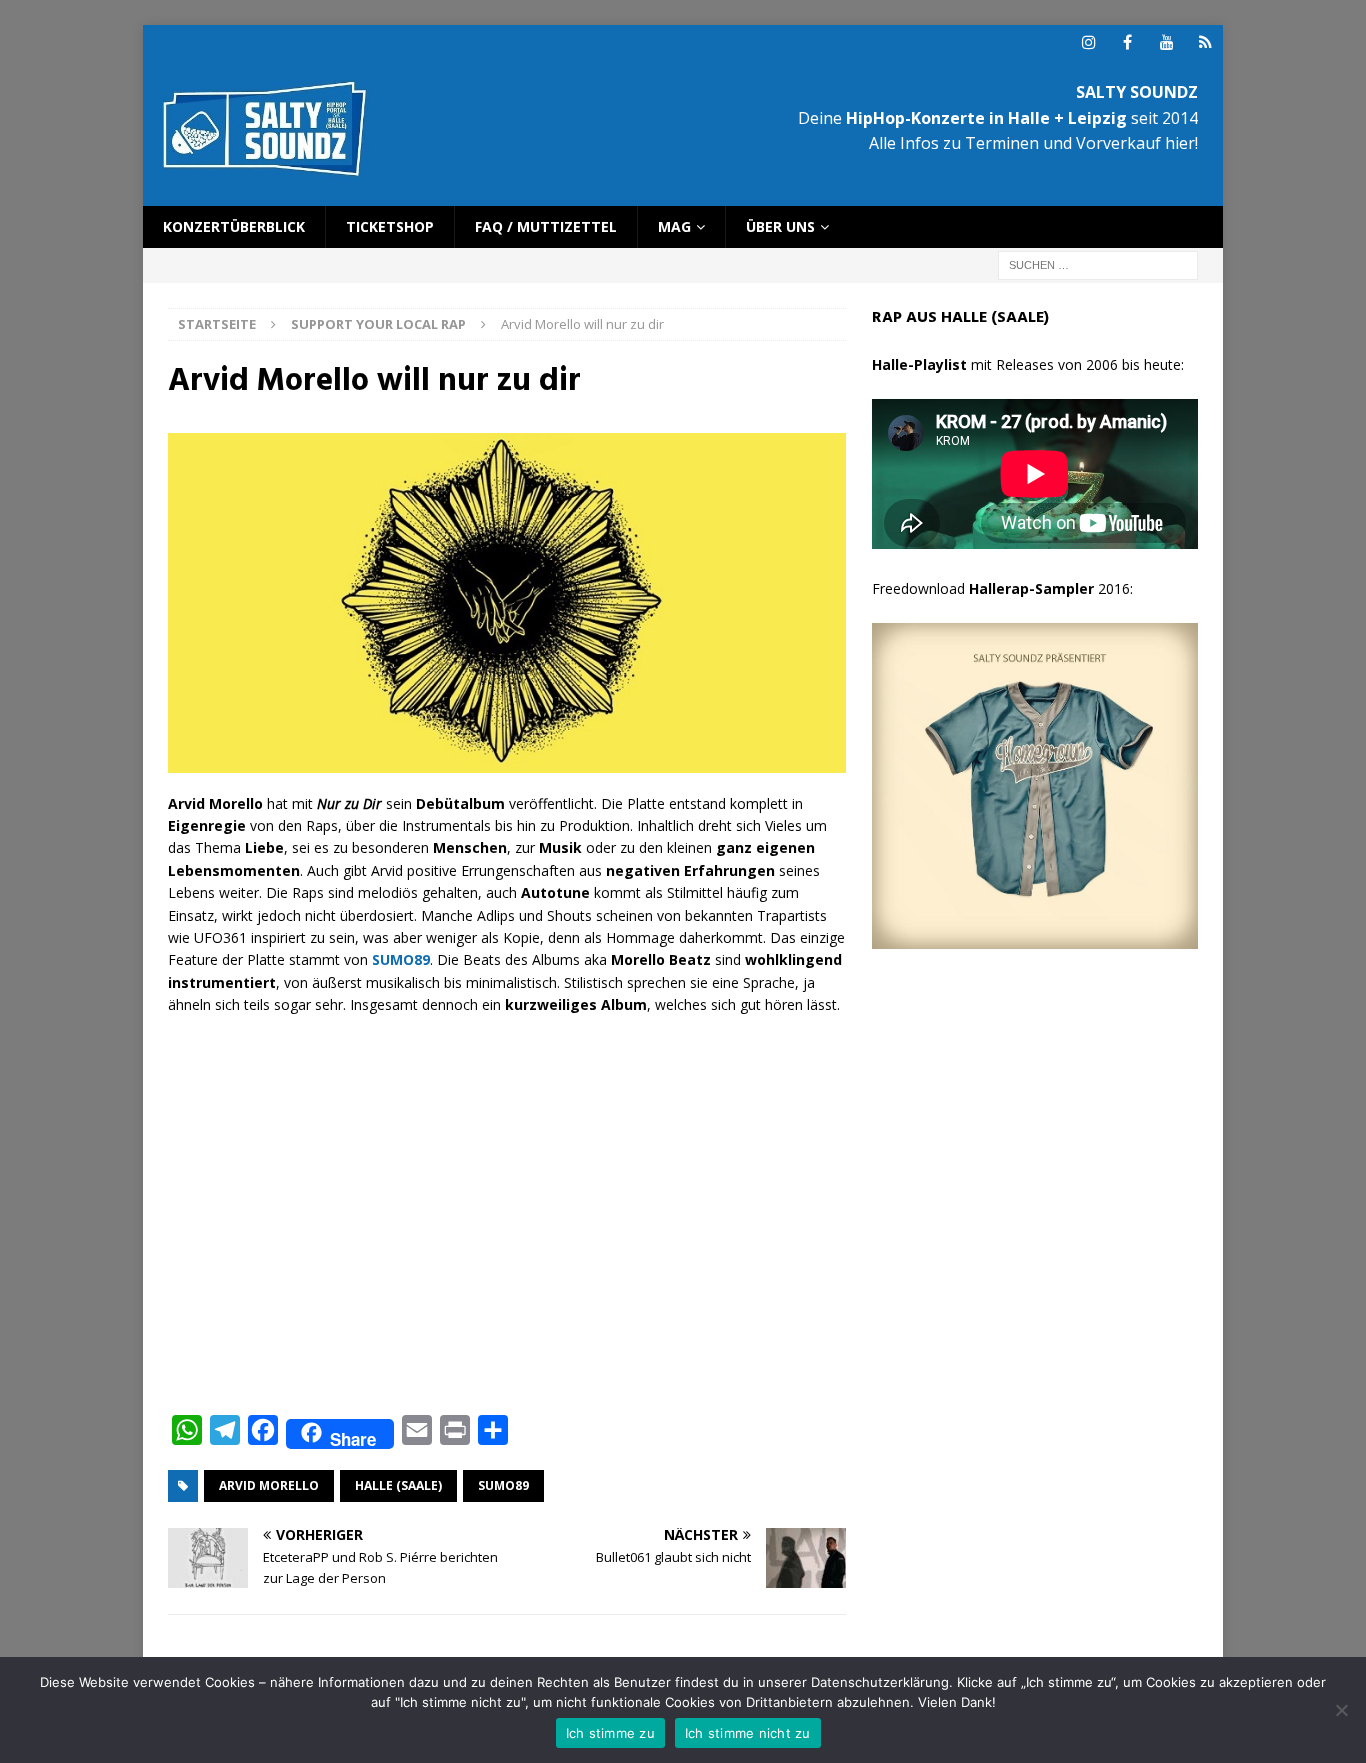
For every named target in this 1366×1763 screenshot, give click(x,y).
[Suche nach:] (1098, 264)
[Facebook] (1127, 42)
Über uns (780, 226)
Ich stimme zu (610, 1733)
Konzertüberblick (234, 226)
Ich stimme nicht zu (748, 1733)
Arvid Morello (269, 1485)
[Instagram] (1088, 42)
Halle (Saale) (398, 1485)
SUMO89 (503, 1485)
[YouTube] (1166, 42)
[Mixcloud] (1205, 42)
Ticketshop (390, 226)
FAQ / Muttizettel (546, 226)
